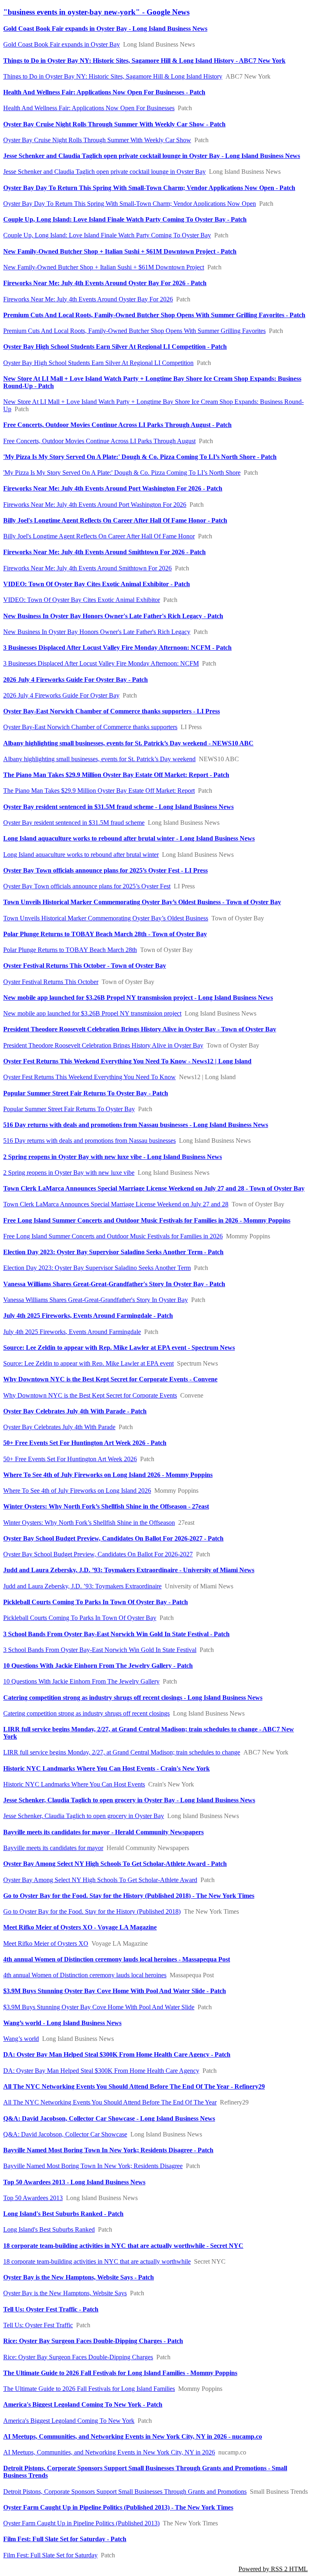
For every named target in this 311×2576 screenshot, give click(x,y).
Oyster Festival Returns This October (51, 982)
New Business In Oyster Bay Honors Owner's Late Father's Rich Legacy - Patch (113, 616)
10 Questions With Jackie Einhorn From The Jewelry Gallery (81, 1681)
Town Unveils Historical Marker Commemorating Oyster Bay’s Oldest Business (106, 918)
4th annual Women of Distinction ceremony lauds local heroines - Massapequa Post (117, 1959)
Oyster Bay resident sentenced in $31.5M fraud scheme (74, 823)
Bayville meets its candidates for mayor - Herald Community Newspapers (103, 1832)
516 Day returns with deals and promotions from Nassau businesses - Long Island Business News (136, 1125)
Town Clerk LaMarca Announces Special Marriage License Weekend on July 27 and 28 (116, 1204)
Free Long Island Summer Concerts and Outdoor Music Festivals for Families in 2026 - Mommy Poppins (147, 1220)
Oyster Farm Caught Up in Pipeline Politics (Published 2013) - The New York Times (118, 2507)
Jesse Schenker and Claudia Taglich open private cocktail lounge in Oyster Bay (104, 172)
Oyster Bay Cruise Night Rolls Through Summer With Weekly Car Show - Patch (114, 124)
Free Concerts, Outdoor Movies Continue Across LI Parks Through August (99, 441)
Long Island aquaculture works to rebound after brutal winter (81, 855)
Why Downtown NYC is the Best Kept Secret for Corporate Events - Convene (110, 1379)
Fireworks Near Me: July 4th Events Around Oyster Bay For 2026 (88, 299)
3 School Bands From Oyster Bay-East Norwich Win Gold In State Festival (100, 1650)
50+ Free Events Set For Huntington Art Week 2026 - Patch (85, 1443)
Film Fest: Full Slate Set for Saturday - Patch (65, 2539)
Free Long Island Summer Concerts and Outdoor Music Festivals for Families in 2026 (113, 1236)
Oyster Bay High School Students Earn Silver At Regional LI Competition (98, 363)
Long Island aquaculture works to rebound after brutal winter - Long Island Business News (129, 838)
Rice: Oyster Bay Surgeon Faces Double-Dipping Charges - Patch (93, 2341)
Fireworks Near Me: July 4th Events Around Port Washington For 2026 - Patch (113, 488)
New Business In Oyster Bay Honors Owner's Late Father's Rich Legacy (97, 632)
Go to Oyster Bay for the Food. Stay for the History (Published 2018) (92, 1911)
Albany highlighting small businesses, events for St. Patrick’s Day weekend (99, 759)
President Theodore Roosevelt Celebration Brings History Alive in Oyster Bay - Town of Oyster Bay (140, 1029)
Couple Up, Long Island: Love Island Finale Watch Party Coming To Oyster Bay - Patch (125, 219)
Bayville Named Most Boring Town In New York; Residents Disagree (93, 2166)
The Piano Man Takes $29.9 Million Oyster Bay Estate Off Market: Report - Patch (116, 775)
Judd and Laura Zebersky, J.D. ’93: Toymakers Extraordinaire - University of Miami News (129, 1570)
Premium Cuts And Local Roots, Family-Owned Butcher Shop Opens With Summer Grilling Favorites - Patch (154, 315)
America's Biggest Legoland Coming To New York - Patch (83, 2404)
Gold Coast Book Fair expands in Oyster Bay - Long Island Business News (105, 29)
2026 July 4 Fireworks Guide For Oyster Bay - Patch (76, 680)
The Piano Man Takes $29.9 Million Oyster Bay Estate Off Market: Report (99, 791)
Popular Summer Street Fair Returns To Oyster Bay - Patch (86, 1093)
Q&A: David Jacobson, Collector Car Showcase (65, 2134)
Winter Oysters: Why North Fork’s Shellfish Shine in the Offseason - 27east (106, 1506)
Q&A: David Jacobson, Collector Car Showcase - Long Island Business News (109, 2118)
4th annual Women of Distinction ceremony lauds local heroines (85, 1975)
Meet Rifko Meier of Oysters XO (46, 1943)
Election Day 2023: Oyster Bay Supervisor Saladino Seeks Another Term (97, 1268)
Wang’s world (21, 2039)
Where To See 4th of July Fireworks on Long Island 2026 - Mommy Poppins (108, 1475)
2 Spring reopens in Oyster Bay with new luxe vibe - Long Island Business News (113, 1157)
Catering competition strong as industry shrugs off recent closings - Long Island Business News (133, 1698)
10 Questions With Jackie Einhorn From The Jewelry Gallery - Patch (98, 1666)
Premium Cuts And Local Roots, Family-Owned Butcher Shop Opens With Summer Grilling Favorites (134, 331)
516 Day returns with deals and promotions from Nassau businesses (89, 1141)
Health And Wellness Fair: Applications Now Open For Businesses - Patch (104, 92)
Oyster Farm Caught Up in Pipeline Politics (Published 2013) (81, 2523)
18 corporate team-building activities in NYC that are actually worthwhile (97, 2261)
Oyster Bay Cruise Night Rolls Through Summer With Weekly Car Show (97, 140)
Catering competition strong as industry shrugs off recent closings (86, 1713)
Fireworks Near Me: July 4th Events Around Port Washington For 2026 (95, 505)
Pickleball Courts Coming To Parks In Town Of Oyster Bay (80, 1618)
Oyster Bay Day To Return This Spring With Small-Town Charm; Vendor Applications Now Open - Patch (149, 188)
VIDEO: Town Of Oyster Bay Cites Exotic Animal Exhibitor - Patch (97, 584)
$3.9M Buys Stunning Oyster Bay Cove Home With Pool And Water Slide (99, 2007)
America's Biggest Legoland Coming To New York (69, 2421)
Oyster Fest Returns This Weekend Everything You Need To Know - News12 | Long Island (127, 1061)
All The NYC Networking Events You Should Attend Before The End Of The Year (110, 2102)
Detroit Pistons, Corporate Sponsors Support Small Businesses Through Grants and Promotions (125, 2492)
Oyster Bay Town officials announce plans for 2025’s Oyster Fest (87, 886)
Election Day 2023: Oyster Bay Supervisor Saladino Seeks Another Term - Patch (113, 1252)
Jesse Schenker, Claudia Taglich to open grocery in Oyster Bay (84, 1816)
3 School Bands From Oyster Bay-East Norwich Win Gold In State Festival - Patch (116, 1634)
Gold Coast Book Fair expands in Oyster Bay (62, 44)
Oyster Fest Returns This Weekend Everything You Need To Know (89, 1077)
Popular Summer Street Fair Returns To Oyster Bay (69, 1109)
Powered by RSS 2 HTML (273, 2569)
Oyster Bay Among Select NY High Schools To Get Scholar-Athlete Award (100, 1880)
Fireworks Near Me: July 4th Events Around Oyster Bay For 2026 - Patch (105, 283)
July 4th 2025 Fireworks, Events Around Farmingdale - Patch (88, 1316)
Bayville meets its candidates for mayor (53, 1848)
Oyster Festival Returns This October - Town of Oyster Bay (85, 966)
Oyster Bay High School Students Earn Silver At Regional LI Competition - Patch (115, 347)
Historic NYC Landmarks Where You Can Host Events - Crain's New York (107, 1768)
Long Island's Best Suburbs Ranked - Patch (63, 2214)
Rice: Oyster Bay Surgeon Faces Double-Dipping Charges (78, 2357)
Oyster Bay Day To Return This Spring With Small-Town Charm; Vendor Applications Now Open (130, 204)
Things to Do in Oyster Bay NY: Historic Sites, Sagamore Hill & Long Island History (113, 76)
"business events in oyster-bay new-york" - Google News (96, 12)
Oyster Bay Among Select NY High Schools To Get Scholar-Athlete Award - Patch (115, 1864)
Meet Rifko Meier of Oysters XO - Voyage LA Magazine (80, 1927)
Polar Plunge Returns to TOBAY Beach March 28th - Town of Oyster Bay (105, 934)
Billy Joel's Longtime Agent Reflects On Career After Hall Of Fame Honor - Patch (115, 520)
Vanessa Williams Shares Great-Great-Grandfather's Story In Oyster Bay (96, 1300)
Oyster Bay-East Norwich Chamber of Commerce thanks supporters (90, 727)
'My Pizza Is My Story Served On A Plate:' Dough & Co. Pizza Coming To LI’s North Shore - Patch (140, 457)
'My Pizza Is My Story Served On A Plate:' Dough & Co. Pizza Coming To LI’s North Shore (122, 473)
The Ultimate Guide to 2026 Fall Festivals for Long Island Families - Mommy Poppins (120, 2373)
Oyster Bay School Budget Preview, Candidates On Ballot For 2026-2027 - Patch (113, 1538)
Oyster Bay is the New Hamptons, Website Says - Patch (79, 2277)
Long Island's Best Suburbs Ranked (49, 2229)
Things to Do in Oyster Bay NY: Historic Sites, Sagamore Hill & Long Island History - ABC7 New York (144, 61)
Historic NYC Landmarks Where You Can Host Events (74, 1784)
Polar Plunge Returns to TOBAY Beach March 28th (70, 950)
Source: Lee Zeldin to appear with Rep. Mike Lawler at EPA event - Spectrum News (119, 1348)
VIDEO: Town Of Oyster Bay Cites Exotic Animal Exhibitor (82, 600)
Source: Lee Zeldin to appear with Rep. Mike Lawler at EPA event (88, 1363)
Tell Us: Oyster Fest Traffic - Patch (51, 2309)
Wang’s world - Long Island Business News (62, 2023)
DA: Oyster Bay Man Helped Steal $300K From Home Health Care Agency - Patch (117, 2054)
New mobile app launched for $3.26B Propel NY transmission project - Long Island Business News (138, 998)
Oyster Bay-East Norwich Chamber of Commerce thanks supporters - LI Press (112, 711)
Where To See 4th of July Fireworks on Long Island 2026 (77, 1491)
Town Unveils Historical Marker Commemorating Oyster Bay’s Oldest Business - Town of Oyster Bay (142, 902)
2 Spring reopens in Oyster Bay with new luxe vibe (69, 1173)
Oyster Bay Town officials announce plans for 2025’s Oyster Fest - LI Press (105, 870)
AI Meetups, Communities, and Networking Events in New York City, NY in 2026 (109, 2452)
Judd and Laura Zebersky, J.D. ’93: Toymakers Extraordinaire (82, 1586)
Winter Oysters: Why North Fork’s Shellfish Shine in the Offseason (89, 1523)
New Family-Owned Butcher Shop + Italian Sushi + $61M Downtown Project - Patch (120, 251)
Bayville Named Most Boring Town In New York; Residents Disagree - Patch (108, 2150)
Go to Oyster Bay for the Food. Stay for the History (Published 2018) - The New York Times (129, 1896)
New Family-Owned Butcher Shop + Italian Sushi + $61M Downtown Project (104, 267)
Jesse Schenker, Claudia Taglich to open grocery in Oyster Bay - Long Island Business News (129, 1800)
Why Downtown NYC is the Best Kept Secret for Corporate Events (90, 1395)
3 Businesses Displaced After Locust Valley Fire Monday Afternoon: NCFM (101, 663)
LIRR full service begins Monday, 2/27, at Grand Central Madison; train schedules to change (122, 1752)
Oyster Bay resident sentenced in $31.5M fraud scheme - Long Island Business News (118, 807)
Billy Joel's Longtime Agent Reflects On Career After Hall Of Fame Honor (99, 536)
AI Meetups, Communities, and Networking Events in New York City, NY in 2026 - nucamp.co (133, 2436)
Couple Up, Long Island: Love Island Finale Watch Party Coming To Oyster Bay (107, 235)
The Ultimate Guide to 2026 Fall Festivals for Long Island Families (89, 2389)
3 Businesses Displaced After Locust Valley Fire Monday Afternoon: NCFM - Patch (117, 648)
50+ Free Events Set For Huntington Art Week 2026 (70, 1459)
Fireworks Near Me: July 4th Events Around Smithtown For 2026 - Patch (104, 552)
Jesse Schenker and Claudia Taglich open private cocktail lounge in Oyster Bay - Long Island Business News (152, 156)
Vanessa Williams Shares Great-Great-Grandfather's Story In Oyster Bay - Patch (114, 1284)
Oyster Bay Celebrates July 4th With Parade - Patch (75, 1411)
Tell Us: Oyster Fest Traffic (38, 2325)
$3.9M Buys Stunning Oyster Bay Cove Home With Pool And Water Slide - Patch (115, 1991)
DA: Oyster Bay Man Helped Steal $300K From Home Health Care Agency (101, 2071)
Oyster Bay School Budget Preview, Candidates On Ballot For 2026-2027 (98, 1554)
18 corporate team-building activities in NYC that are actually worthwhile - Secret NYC (123, 2246)
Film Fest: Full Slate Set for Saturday (50, 2555)
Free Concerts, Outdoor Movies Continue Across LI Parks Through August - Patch (117, 425)
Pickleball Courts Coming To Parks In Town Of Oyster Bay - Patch (96, 1602)
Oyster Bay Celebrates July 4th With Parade (59, 1427)
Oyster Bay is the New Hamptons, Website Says (65, 2293)
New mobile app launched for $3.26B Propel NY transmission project (92, 1013)
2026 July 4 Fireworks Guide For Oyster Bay (61, 695)
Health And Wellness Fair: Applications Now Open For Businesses (89, 108)
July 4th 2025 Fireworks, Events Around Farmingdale (72, 1332)
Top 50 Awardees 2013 (33, 2198)
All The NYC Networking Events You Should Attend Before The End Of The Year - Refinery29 (134, 2086)
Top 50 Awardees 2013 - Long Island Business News (74, 2182)
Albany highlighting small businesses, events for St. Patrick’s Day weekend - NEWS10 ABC (128, 743)
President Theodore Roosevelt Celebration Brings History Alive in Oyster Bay (103, 1045)
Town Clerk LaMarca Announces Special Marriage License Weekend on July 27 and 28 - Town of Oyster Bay (154, 1188)
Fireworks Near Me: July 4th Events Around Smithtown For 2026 (87, 568)
